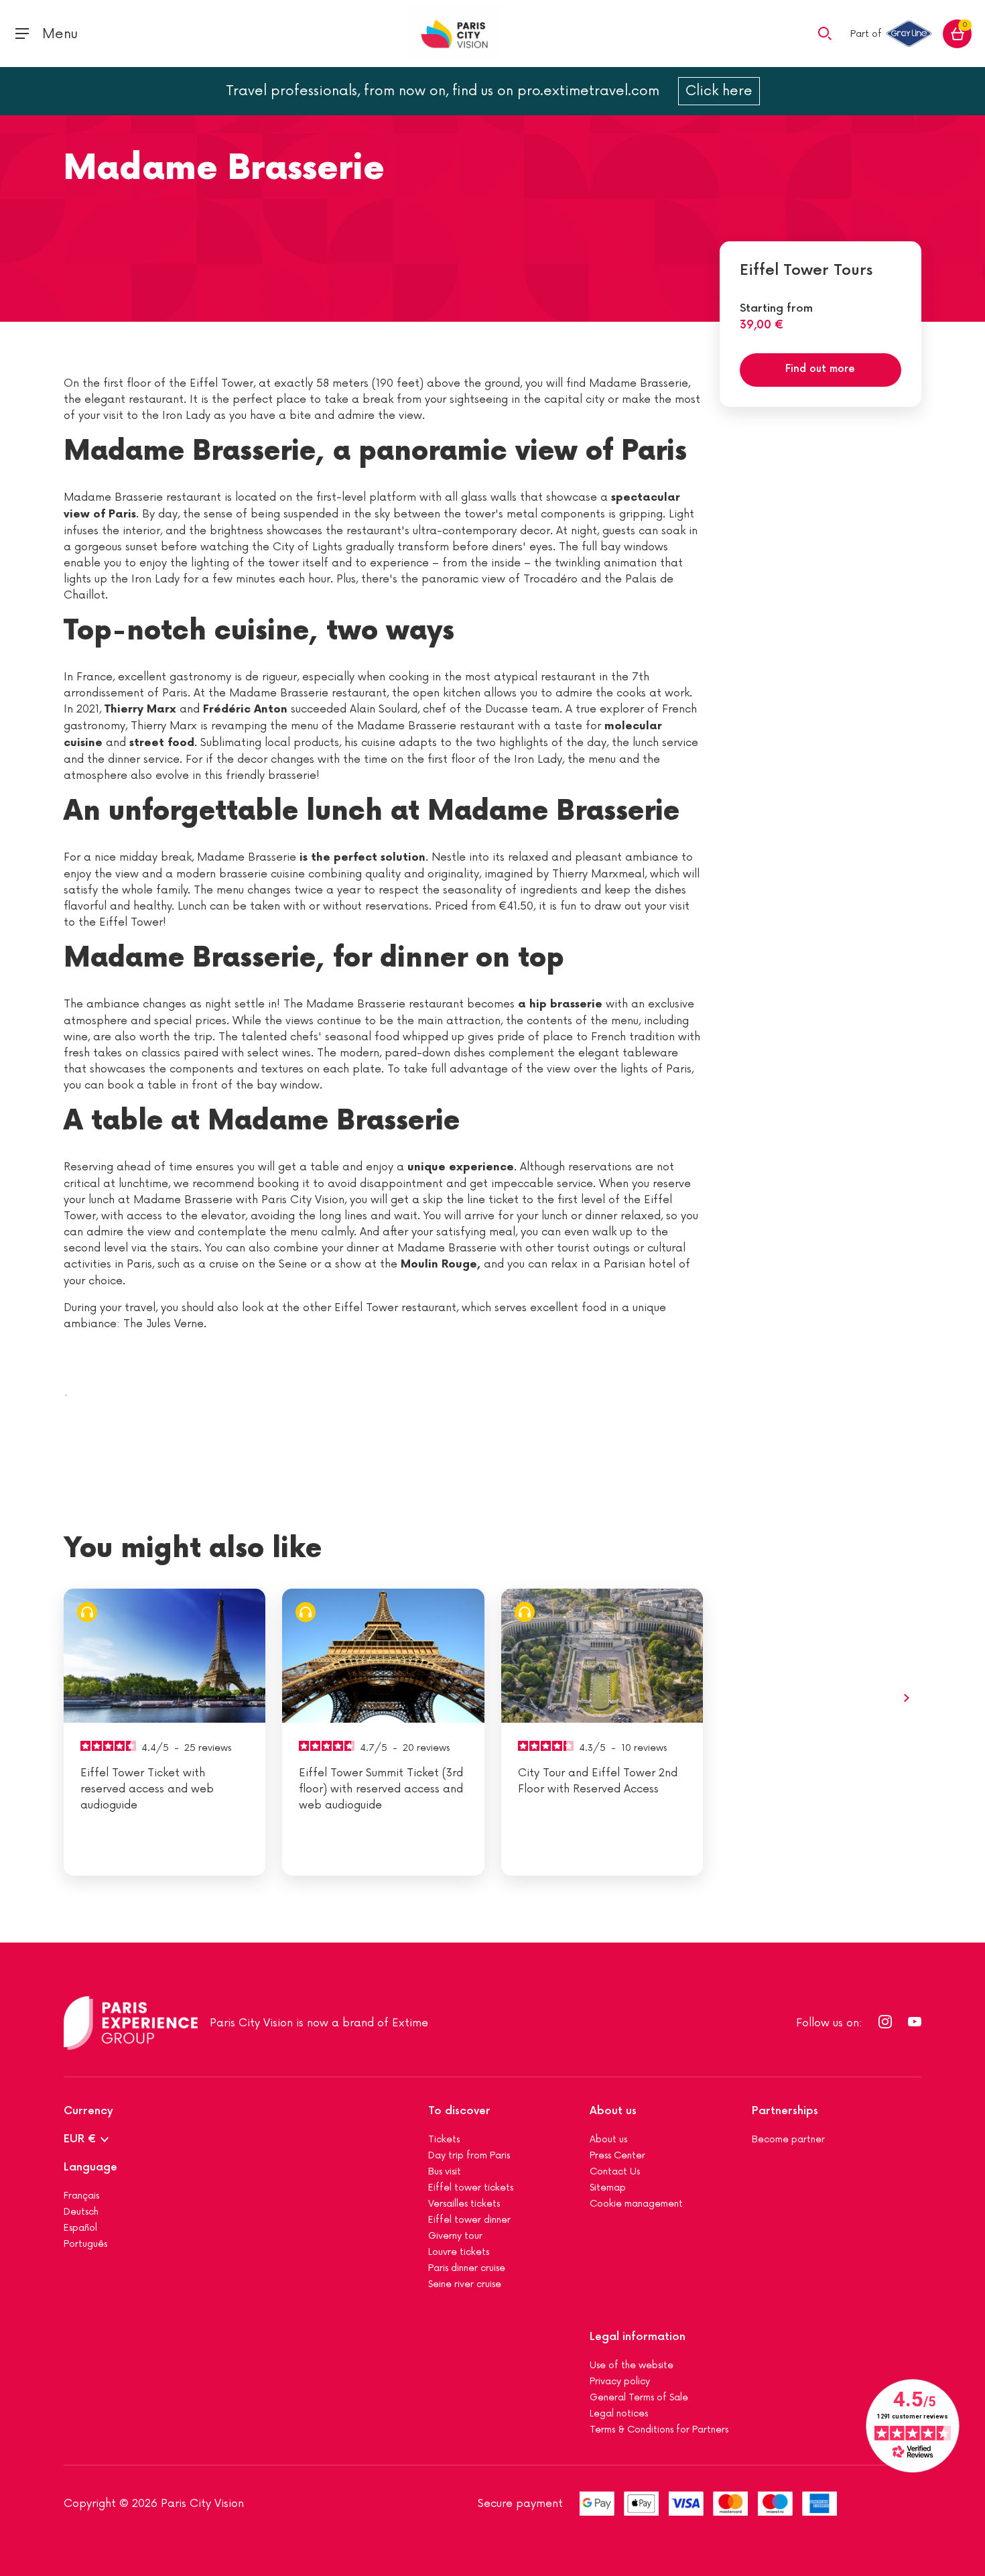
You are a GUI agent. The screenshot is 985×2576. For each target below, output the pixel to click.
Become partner (788, 2139)
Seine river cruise (465, 2284)
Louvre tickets (459, 2252)
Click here (719, 91)
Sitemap (608, 2188)
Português (85, 2244)
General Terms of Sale (639, 2397)
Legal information (638, 2337)
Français (81, 2196)
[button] (825, 33)
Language (90, 2167)
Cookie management (636, 2204)
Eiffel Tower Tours (806, 270)
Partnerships (785, 2111)
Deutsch (81, 2212)
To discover (459, 2111)
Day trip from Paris (469, 2155)
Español (80, 2228)
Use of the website (632, 2365)
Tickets (444, 2139)
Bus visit (445, 2171)
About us (613, 2111)
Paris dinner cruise (467, 2268)
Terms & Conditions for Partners (659, 2430)
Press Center (617, 2155)
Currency (88, 2111)
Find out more (820, 369)
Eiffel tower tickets (471, 2188)
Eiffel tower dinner (469, 2220)
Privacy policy (620, 2381)
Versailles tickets (464, 2204)
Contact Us (615, 2171)
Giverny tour (455, 2236)
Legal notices (619, 2413)
